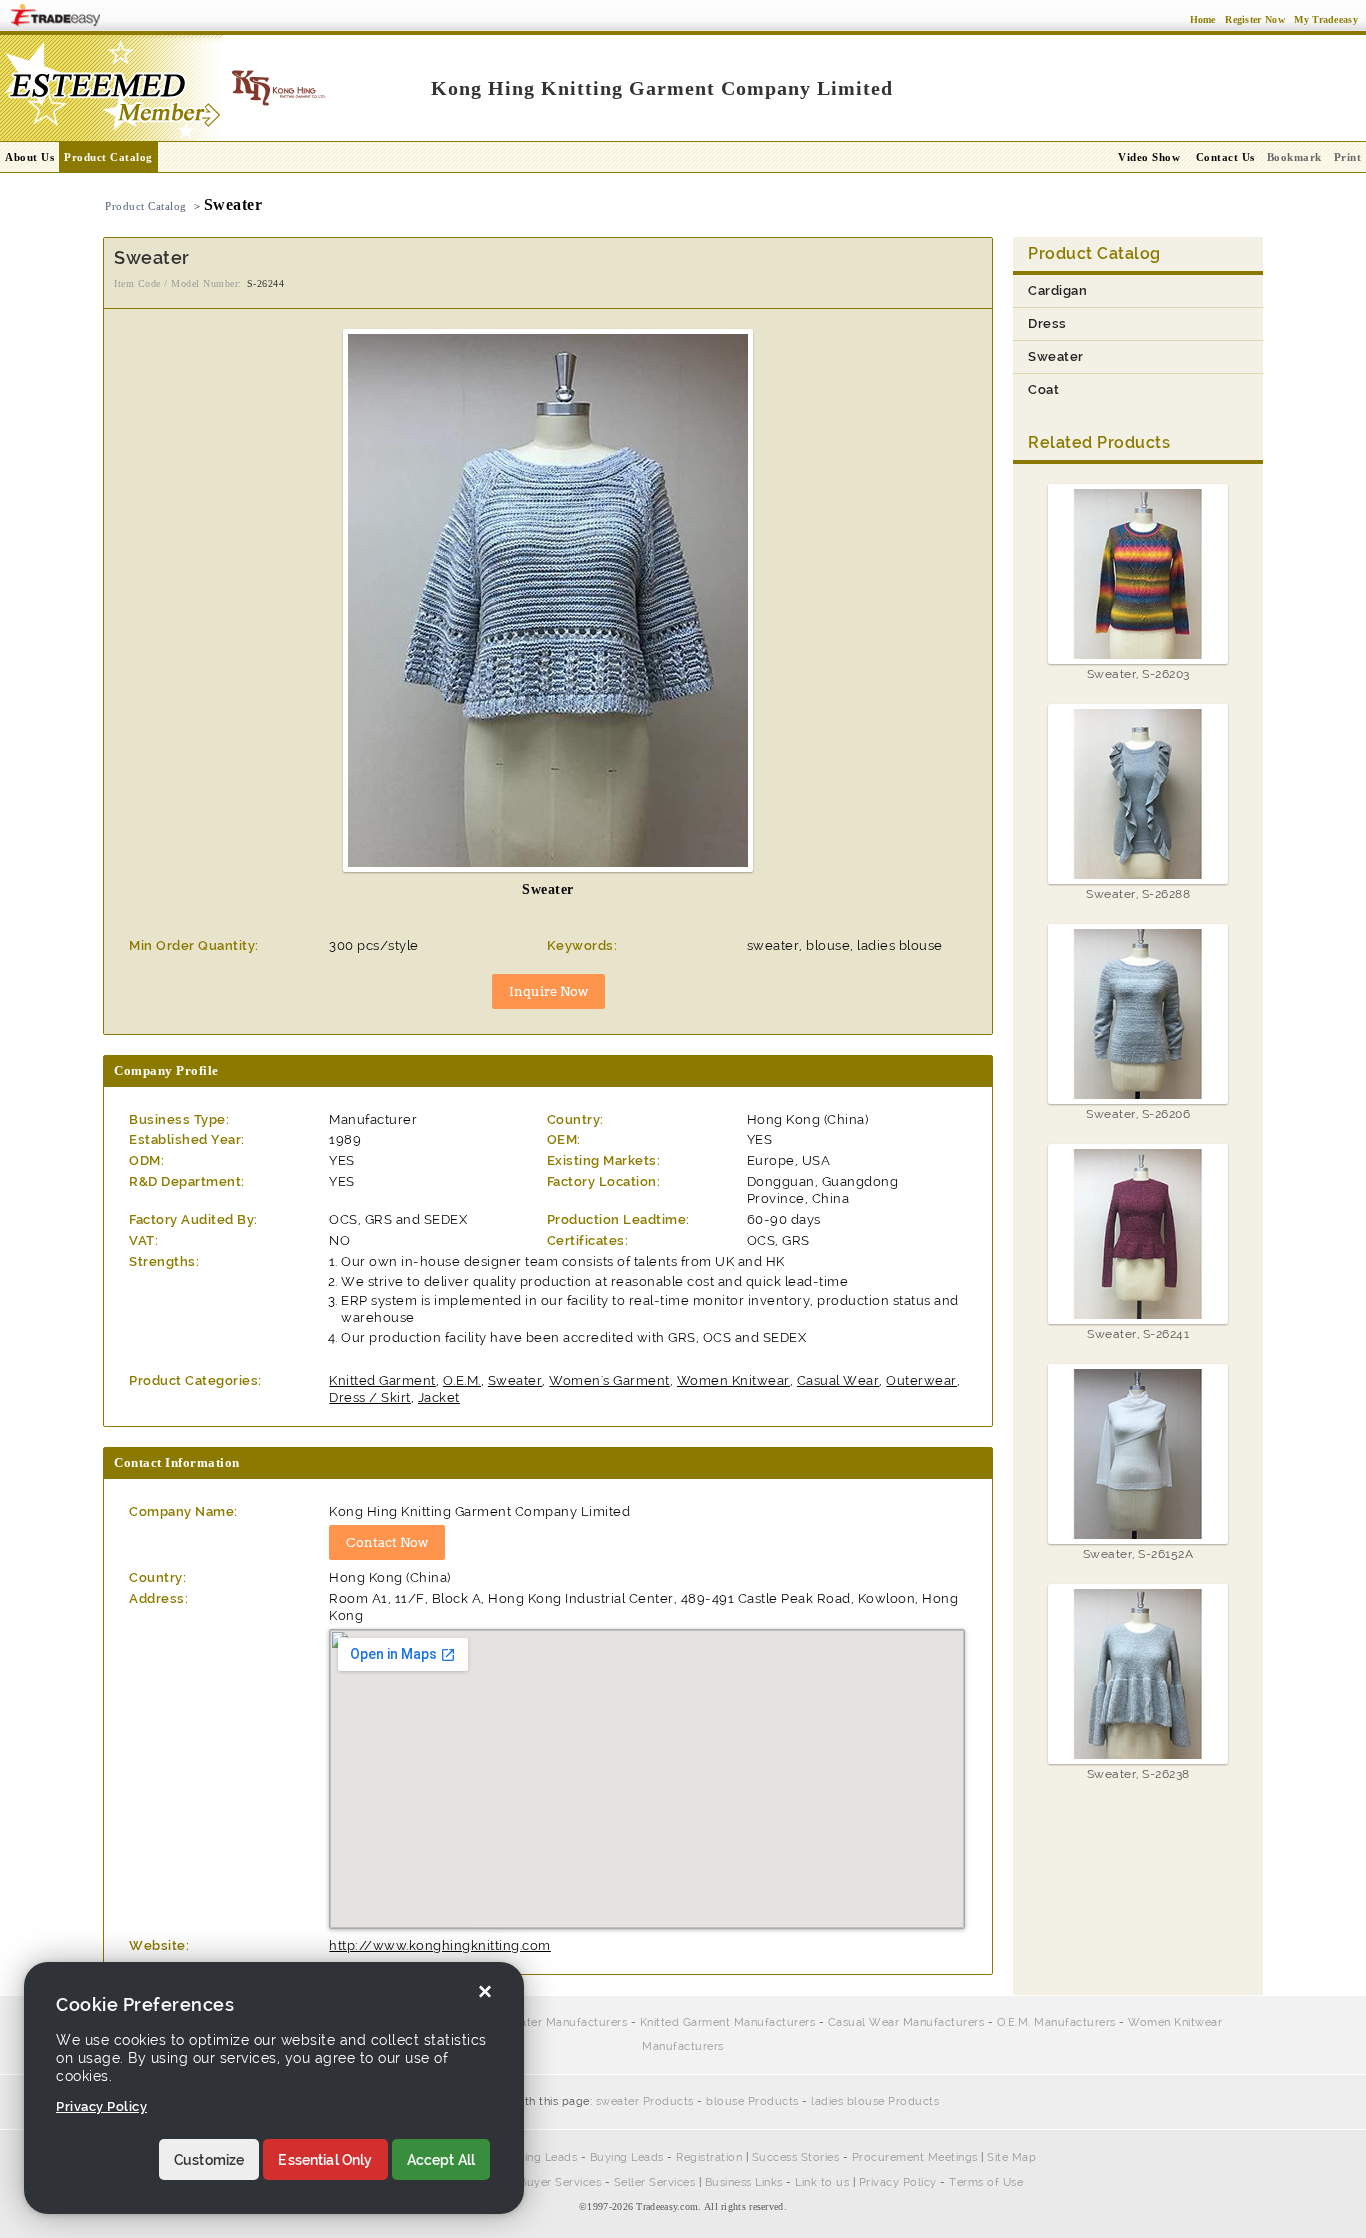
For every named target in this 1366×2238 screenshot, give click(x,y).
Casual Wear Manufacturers (906, 2022)
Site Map (1011, 2157)
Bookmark (1294, 157)
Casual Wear (838, 1380)
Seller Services (655, 2182)
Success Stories (796, 2157)
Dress (1047, 323)
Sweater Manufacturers (562, 2022)
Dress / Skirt (370, 1397)
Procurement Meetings (915, 2157)
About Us (29, 157)
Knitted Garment (382, 1380)
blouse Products (752, 2101)
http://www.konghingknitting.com (440, 1945)
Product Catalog (108, 157)
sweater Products (645, 2101)
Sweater (515, 1380)
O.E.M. (462, 1380)
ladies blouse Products (875, 2101)
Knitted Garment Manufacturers (728, 2022)
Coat (1043, 389)
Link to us (822, 2182)
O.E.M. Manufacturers (1056, 2022)
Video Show (1149, 157)
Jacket (439, 1397)
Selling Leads (541, 2157)
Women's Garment (609, 1380)
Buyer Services (560, 2182)
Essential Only (325, 2160)
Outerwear (921, 1380)
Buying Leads (627, 2157)
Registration (709, 2157)
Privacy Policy (898, 2182)
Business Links (744, 2182)
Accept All (441, 2160)
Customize (209, 2160)
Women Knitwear (733, 1380)
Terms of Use (986, 2182)
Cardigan (1057, 290)
